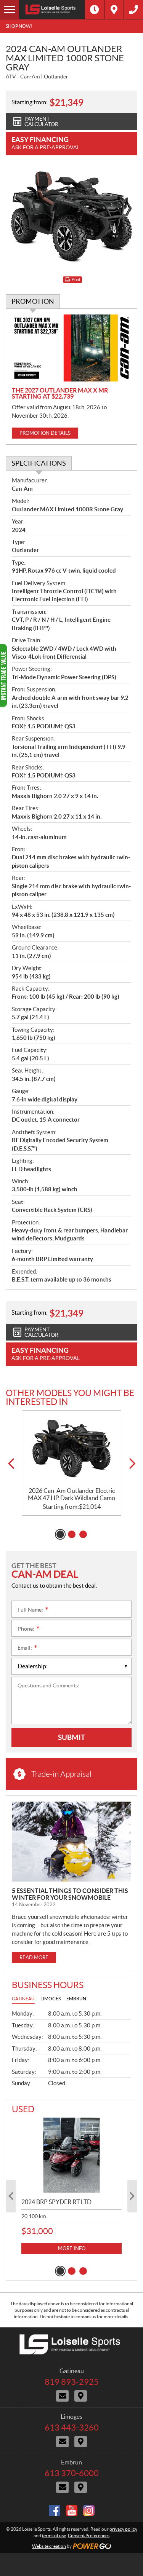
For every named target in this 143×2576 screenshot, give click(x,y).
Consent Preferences (89, 2535)
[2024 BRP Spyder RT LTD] (71, 2155)
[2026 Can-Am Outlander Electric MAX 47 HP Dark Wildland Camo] (71, 1449)
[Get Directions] (114, 10)
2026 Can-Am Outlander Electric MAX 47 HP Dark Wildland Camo (71, 1494)
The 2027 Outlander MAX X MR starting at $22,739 (60, 393)
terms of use (54, 2535)
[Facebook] (55, 2511)
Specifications (39, 463)
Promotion (33, 301)
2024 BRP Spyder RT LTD (56, 2202)
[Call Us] (133, 10)
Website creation (49, 2546)
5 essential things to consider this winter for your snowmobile (70, 1894)
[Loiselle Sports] (52, 10)
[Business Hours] (95, 10)
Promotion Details (45, 433)
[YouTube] (72, 2511)
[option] (71, 1463)
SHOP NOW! (19, 26)
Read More (34, 1958)
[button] (11, 1464)
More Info (72, 2248)
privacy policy (123, 2529)
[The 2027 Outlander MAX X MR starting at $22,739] (71, 348)
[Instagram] (89, 2511)
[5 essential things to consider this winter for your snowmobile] (71, 1842)
